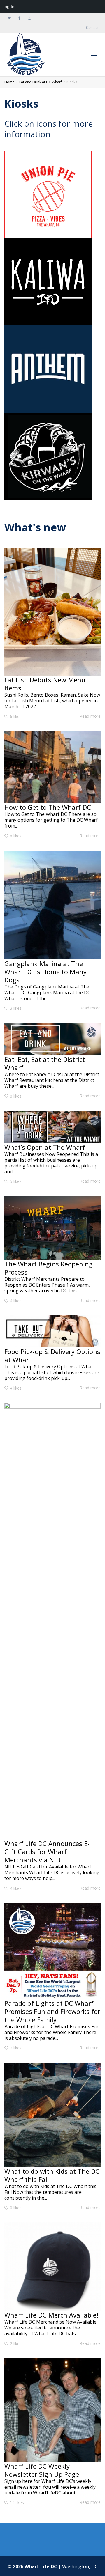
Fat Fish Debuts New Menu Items (45, 684)
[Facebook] (19, 18)
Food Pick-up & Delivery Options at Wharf (52, 1356)
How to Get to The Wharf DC (48, 807)
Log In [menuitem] (8, 7)
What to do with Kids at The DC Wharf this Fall (52, 2175)
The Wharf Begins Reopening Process (49, 1268)
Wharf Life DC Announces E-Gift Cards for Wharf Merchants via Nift (47, 1852)
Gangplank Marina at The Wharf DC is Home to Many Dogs (45, 972)
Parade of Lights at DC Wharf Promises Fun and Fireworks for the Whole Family (52, 2011)
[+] (52, 612)
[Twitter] (9, 18)
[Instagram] (29, 18)
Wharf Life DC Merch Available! (51, 2315)
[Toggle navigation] (94, 54)
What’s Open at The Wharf (45, 1147)
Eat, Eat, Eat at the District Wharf (45, 1063)
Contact (92, 28)
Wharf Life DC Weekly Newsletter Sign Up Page (42, 2470)
